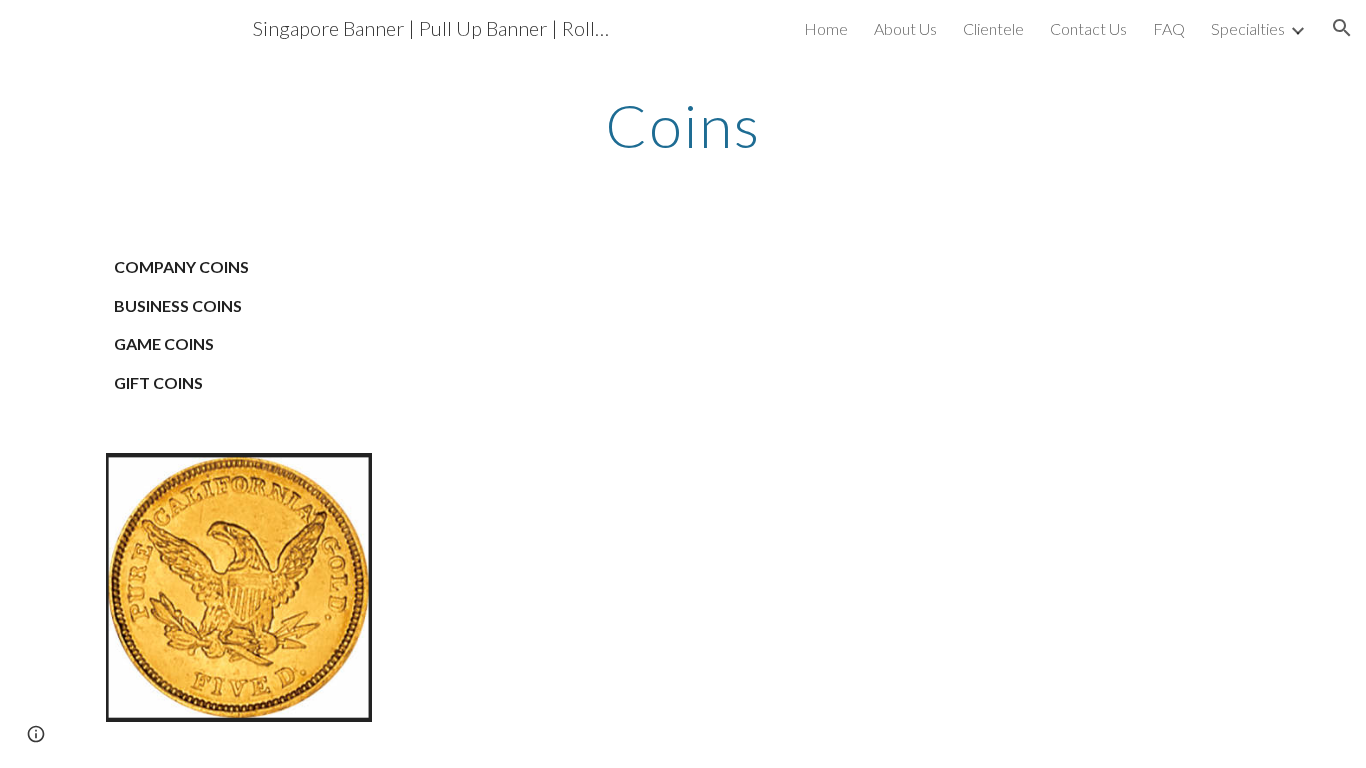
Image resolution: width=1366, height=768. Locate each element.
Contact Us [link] (1088, 28)
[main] (683, 125)
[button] (1342, 28)
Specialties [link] (1248, 28)
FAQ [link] (1169, 28)
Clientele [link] (993, 28)
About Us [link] (905, 28)
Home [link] (826, 28)
